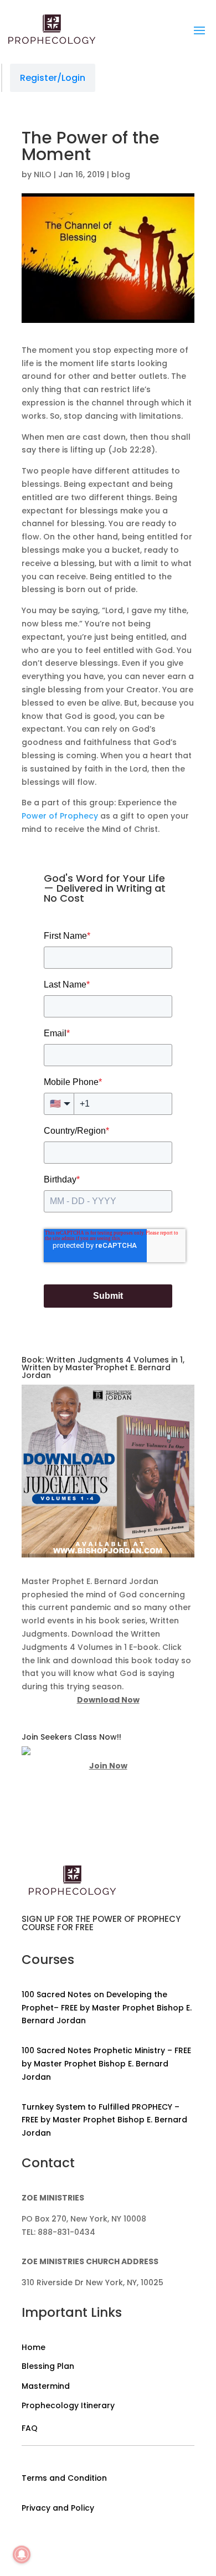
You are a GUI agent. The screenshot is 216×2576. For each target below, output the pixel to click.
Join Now (108, 1766)
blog (121, 174)
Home (34, 2347)
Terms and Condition (64, 2478)
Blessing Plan (48, 2366)
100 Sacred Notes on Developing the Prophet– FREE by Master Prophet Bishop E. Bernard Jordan (107, 2008)
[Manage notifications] (22, 2554)
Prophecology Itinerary (68, 2405)
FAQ (30, 2428)
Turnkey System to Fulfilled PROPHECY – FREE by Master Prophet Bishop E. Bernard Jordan (104, 2120)
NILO (43, 174)
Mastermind (46, 2386)
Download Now (108, 1700)
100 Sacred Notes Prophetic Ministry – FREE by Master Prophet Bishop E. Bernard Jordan (106, 2064)
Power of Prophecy (60, 816)
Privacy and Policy (58, 2508)
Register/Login (53, 78)
